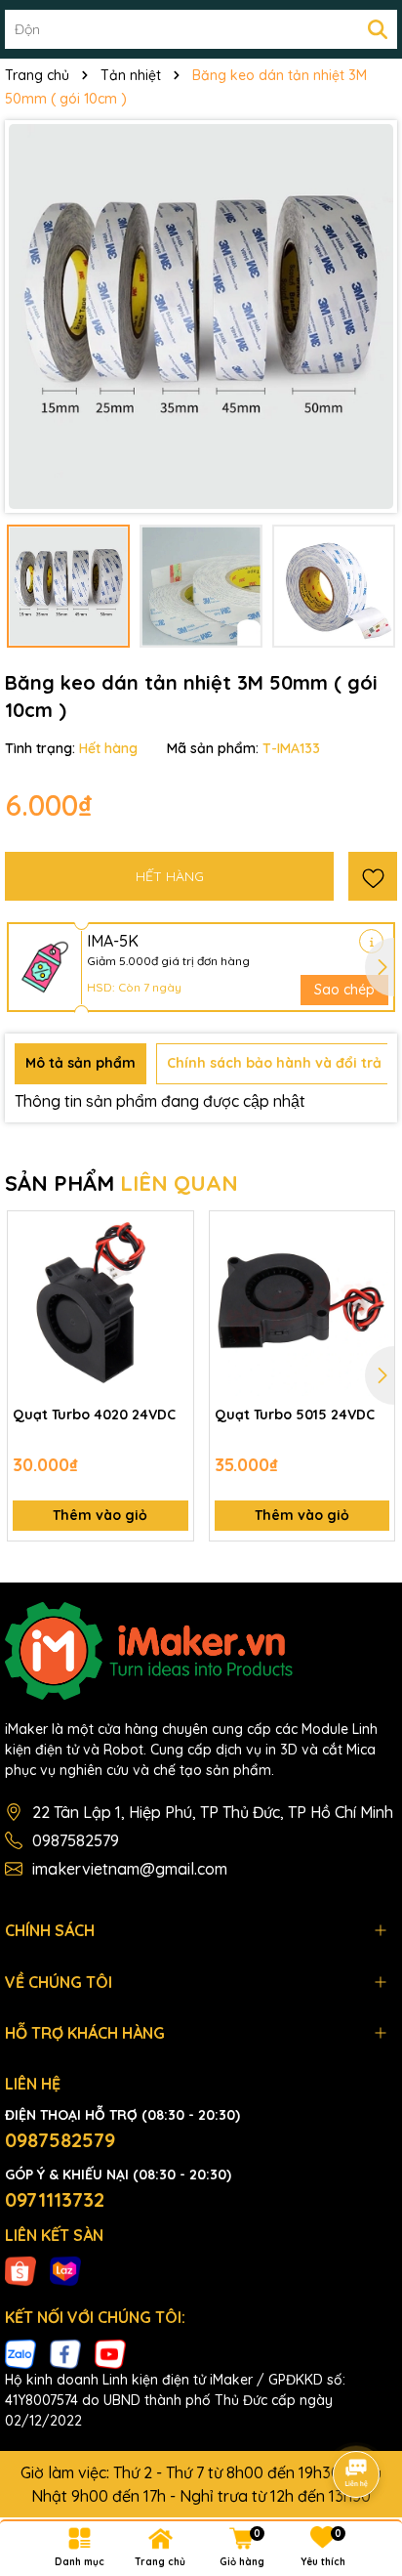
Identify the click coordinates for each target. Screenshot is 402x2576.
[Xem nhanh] (172, 1301)
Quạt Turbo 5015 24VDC (295, 1415)
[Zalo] (20, 2352)
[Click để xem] (201, 317)
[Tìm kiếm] (378, 29)
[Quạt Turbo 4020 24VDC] (100, 1304)
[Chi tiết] (371, 941)
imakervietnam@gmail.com (130, 1869)
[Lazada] (65, 2270)
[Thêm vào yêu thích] (373, 876)
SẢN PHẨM (121, 1183)
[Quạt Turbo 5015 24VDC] (302, 1304)
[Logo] (201, 1651)
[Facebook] (65, 2352)
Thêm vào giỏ (100, 1515)
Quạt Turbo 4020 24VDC (94, 1415)
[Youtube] (110, 2352)
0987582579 (76, 1840)
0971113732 (55, 2199)
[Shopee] (20, 2270)
